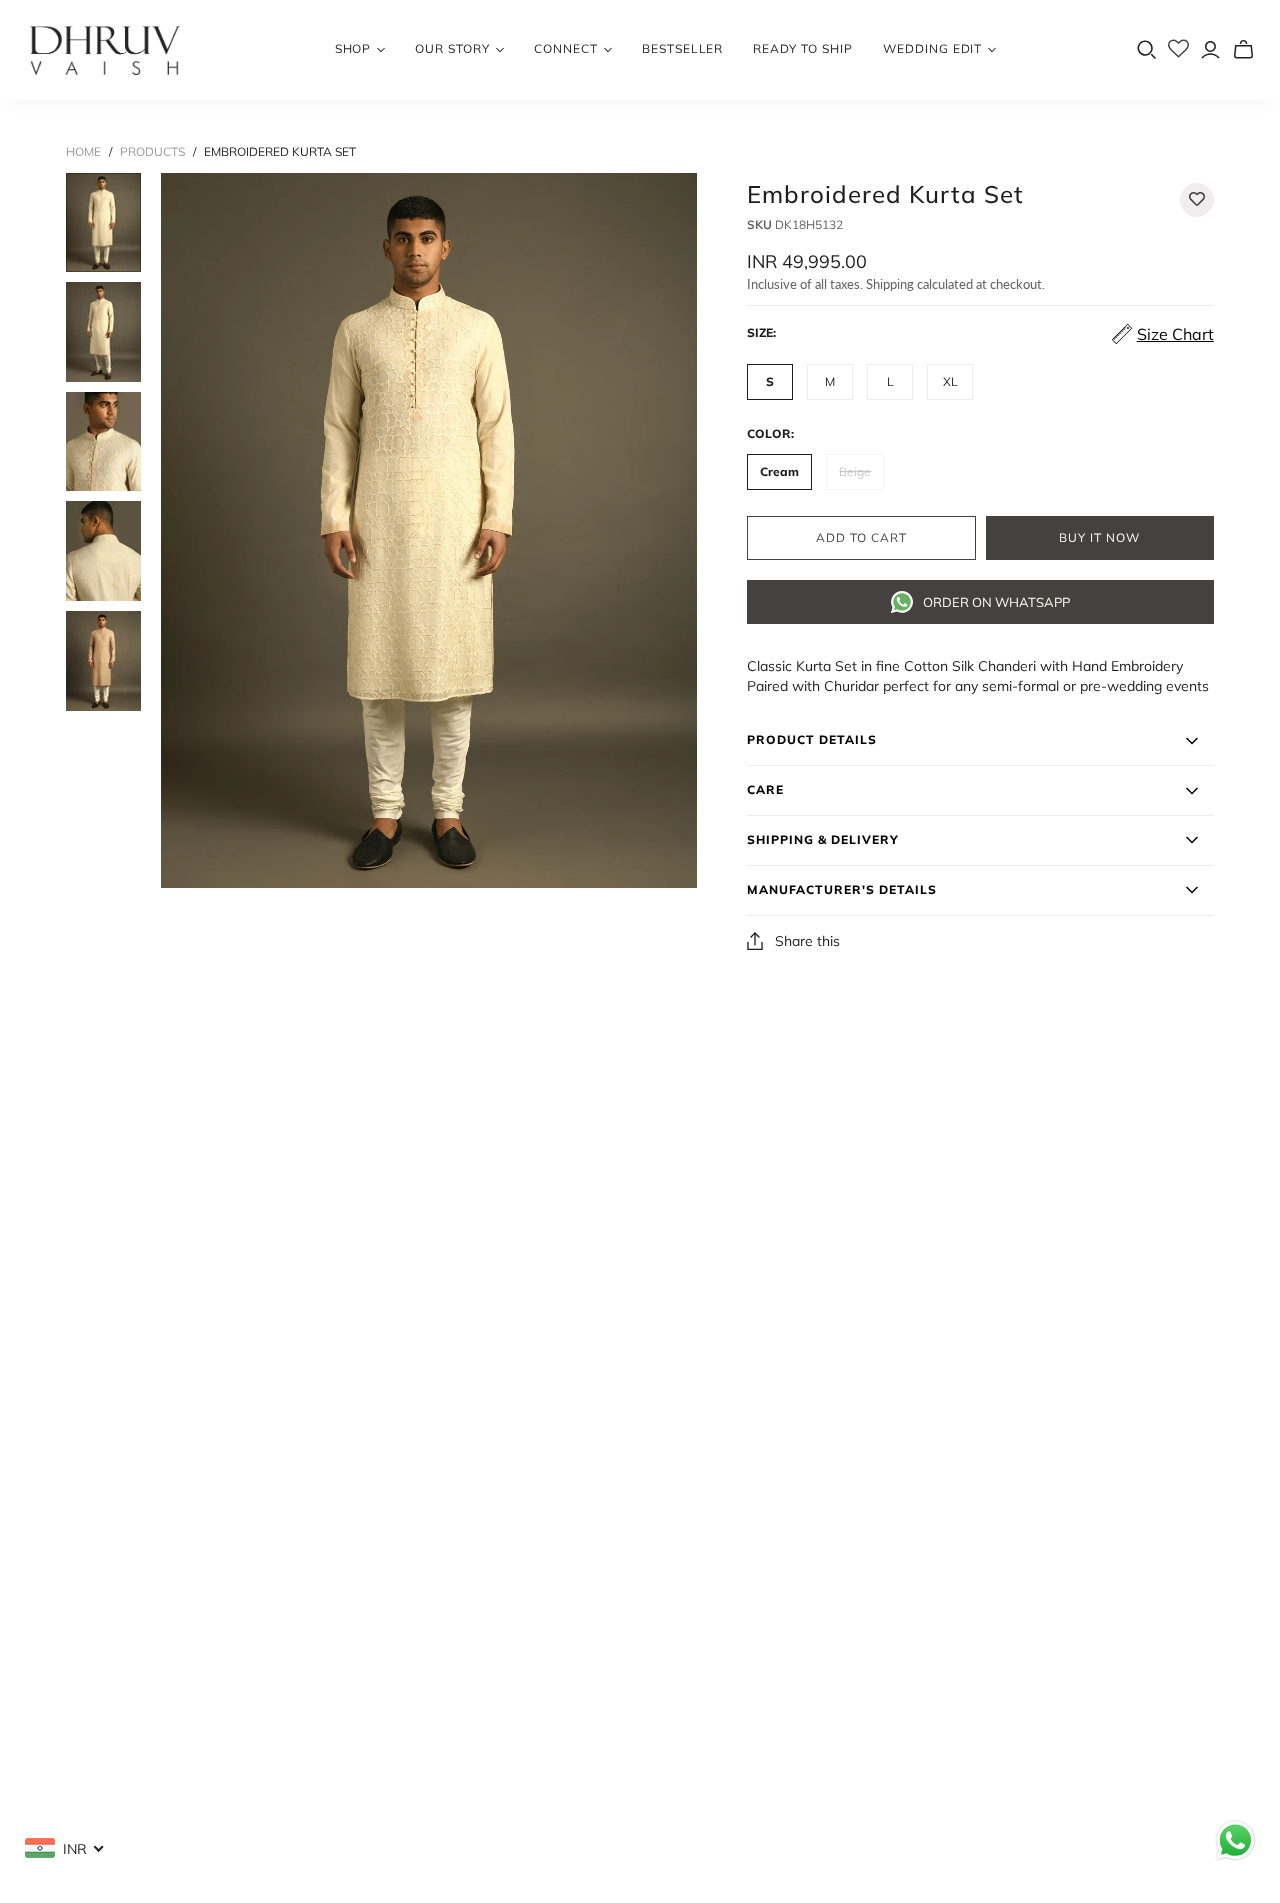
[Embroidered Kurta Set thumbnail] (103, 551)
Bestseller (683, 48)
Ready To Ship (802, 48)
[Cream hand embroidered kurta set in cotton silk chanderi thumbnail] (103, 223)
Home (83, 151)
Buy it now (1099, 538)
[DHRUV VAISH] (105, 50)
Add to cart (861, 538)
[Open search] (1147, 50)
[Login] (1210, 49)
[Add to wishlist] (1197, 200)
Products (152, 151)
